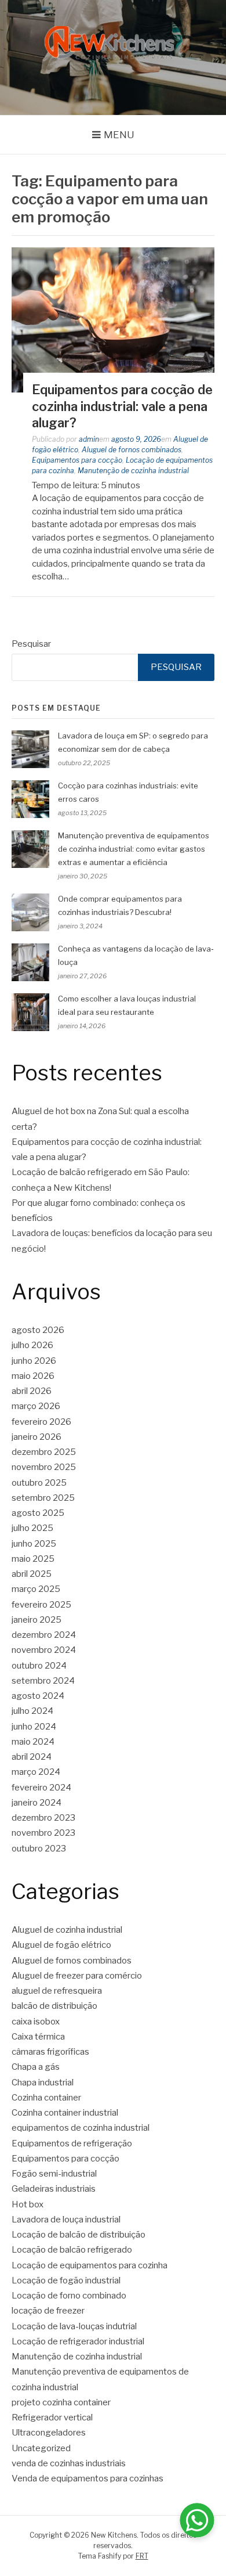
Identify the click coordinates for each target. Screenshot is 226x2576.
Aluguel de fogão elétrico (61, 1945)
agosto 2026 (38, 1330)
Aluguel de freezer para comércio (77, 1976)
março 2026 (36, 1406)
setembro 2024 (43, 1681)
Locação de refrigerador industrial (78, 2341)
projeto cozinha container (61, 2402)
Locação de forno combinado (69, 2296)
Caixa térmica (38, 2037)
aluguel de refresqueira (57, 1991)
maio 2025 (33, 1559)
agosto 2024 (38, 1696)
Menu (119, 135)
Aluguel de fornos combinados (132, 450)
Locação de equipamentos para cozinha (90, 2265)
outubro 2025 (39, 1483)
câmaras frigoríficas (50, 2052)
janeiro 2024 (37, 1803)
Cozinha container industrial (65, 2113)
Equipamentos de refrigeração (72, 2143)
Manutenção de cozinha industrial (133, 471)
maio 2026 (33, 1376)
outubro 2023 (39, 1849)
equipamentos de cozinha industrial (81, 2128)
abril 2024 (32, 1757)
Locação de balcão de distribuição (79, 2235)
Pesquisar (31, 644)
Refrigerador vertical (52, 2418)
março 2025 (36, 1589)
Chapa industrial (43, 2083)
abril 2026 (32, 1391)
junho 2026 (34, 1361)
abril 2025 (32, 1574)
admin (89, 439)
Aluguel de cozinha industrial (67, 1930)
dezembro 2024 (44, 1635)
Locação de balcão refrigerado (72, 2250)
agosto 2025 (38, 1513)
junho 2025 (34, 1544)
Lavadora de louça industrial (66, 2220)
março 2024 (36, 1772)
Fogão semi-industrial (54, 2174)
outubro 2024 (39, 1666)
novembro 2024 (44, 1650)
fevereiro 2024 (41, 1788)
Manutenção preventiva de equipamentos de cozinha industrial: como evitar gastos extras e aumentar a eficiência (134, 849)
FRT (142, 2556)
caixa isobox (36, 2022)
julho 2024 (32, 1711)
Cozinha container (46, 2098)
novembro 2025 (44, 1467)
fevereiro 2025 (41, 1605)
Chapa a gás (36, 2067)
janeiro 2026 (37, 1437)
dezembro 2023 (43, 1818)
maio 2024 (33, 1742)
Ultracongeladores (49, 2433)
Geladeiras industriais (54, 2189)
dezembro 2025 (44, 1452)
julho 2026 (32, 1345)
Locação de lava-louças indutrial (74, 2326)
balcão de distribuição (54, 2006)
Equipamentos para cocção (77, 460)
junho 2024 (34, 1727)
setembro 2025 (43, 1498)
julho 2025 (32, 1528)
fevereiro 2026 (41, 1422)
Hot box (28, 2204)
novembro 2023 (43, 1833)
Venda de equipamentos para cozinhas (88, 2478)
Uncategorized (41, 2448)
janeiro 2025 (37, 1620)
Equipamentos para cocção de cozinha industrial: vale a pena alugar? (122, 406)
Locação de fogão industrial (66, 2280)
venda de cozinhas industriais (69, 2463)
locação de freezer (48, 2311)
